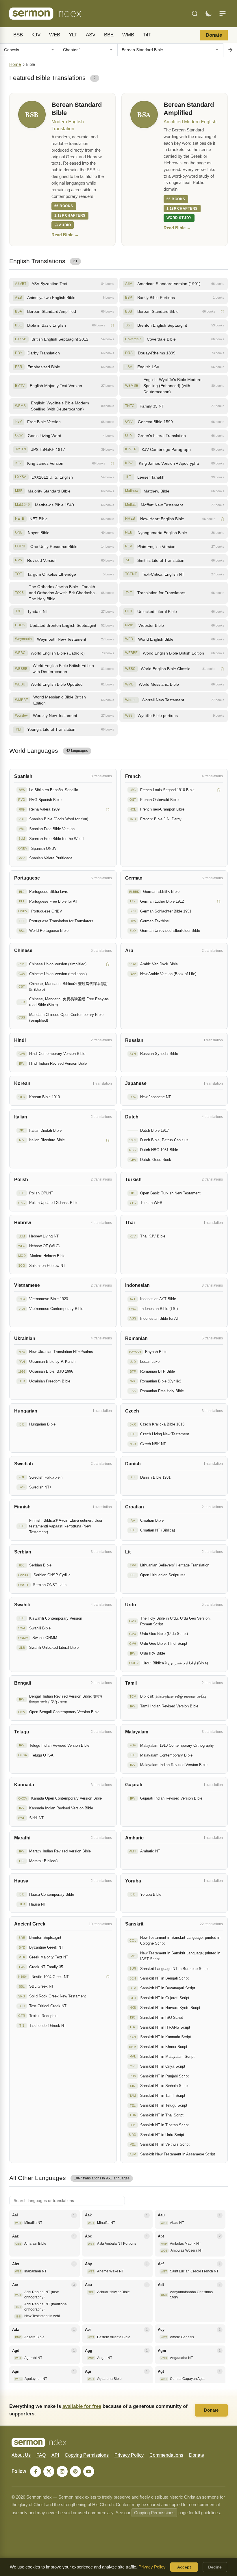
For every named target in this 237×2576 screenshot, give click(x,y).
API (55, 2455)
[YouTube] (89, 2471)
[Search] (195, 14)
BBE (109, 35)
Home (15, 64)
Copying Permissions (87, 2455)
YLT (73, 35)
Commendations (166, 2455)
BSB (18, 35)
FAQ (41, 2455)
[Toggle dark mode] (208, 14)
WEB (55, 35)
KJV (36, 35)
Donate (214, 35)
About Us (21, 2455)
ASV (91, 35)
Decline (215, 2567)
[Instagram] (62, 2471)
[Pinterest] (75, 2471)
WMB (128, 35)
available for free (82, 2406)
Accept (184, 2567)
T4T (147, 35)
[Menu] (223, 14)
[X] (49, 2471)
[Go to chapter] (230, 50)
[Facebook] (36, 2471)
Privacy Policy (129, 2455)
